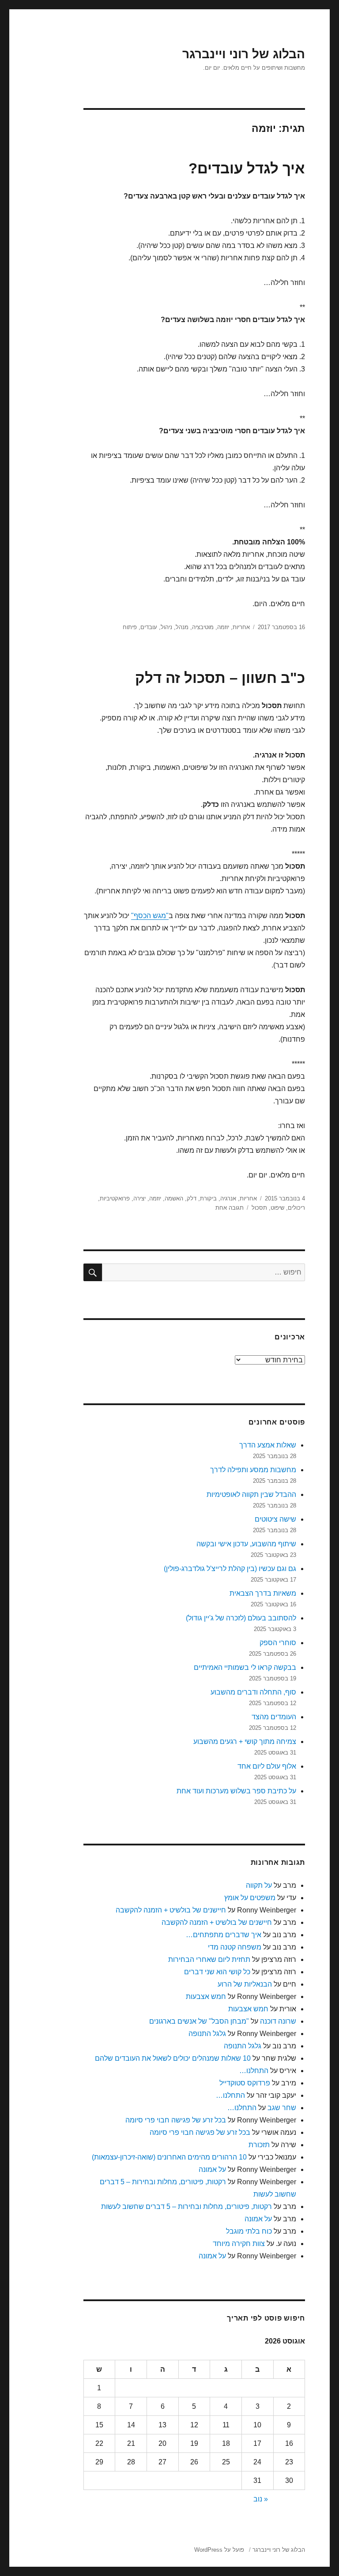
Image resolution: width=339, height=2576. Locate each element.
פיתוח (130, 627)
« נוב (261, 2499)
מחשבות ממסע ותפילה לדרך (253, 1470)
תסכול (259, 1208)
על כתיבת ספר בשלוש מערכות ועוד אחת (236, 1791)
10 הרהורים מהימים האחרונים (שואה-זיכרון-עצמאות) (169, 2157)
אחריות (241, 627)
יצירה (139, 1198)
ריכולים (296, 1208)
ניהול (166, 627)
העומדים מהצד (274, 1717)
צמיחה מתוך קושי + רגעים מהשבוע (245, 1742)
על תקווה (259, 1885)
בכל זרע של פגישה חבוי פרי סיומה (176, 2120)
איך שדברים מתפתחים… (224, 1935)
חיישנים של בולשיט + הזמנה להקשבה (171, 1910)
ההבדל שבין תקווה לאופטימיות (251, 1494)
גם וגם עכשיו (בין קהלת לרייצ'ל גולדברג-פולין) (230, 1569)
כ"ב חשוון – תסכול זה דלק (220, 678)
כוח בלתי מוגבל (249, 2231)
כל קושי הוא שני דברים (217, 1972)
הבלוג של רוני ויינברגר (244, 54)
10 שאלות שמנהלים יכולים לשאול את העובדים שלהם (173, 2058)
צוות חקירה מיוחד (239, 2244)
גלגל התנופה (207, 2034)
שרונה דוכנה (278, 2021)
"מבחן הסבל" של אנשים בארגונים (199, 2021)
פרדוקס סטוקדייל (245, 2083)
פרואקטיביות (115, 1198)
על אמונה (212, 2169)
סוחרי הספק (278, 1643)
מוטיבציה (203, 627)
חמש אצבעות (206, 1997)
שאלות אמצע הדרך (268, 1445)
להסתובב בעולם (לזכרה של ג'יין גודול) (241, 1618)
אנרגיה (228, 1198)
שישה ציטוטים (275, 1519)
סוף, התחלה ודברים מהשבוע (253, 1692)
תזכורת (259, 2145)
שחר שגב (282, 2108)
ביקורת (208, 1198)
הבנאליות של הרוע (245, 1984)
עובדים (149, 627)
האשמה (174, 1198)
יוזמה (223, 627)
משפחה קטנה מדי (235, 1947)
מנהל (182, 627)
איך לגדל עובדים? (247, 168)
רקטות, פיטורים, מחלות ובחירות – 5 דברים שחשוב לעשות (186, 2207)
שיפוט (277, 1208)
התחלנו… (254, 2071)
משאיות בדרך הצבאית (263, 1593)
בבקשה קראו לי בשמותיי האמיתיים (245, 1667)
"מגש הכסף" (150, 916)
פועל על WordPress (219, 2550)
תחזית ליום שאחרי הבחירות (209, 1959)
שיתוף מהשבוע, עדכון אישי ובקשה (246, 1544)
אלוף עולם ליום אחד (267, 1766)
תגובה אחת (230, 1208)
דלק (192, 1198)
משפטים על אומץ (250, 1898)
